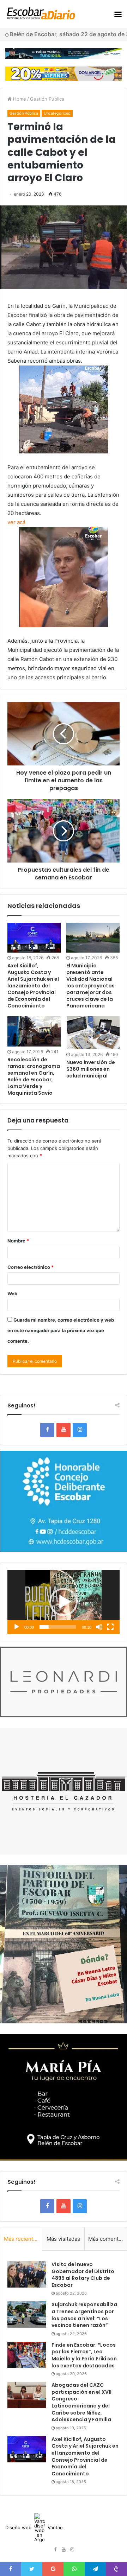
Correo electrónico (31, 1267)
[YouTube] (64, 1430)
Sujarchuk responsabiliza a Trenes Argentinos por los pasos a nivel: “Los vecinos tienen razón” (84, 2315)
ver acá (16, 522)
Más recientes (22, 2239)
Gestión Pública (47, 99)
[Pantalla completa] (110, 1627)
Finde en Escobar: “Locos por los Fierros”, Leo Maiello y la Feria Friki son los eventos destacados (84, 2355)
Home (19, 99)
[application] (64, 1602)
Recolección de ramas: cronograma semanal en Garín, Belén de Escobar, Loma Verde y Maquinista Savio (34, 1076)
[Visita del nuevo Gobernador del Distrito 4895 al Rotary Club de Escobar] (27, 2274)
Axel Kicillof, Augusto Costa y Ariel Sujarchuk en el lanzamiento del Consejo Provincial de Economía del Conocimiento (33, 986)
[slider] (58, 1627)
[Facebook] (47, 1430)
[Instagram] (80, 1430)
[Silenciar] (99, 1627)
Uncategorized (57, 113)
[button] (64, 1602)
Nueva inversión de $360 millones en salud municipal (91, 1069)
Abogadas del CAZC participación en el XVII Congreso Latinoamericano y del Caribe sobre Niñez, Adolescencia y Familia (81, 2402)
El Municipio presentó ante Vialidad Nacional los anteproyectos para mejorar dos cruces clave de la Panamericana (90, 986)
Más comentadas (107, 2239)
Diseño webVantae (34, 2527)
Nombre (18, 1241)
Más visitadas (63, 2239)
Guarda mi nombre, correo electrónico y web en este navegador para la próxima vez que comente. (61, 1330)
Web (12, 1293)
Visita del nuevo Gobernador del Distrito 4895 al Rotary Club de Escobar (83, 2275)
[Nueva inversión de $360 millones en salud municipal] (93, 1033)
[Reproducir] (17, 1627)
